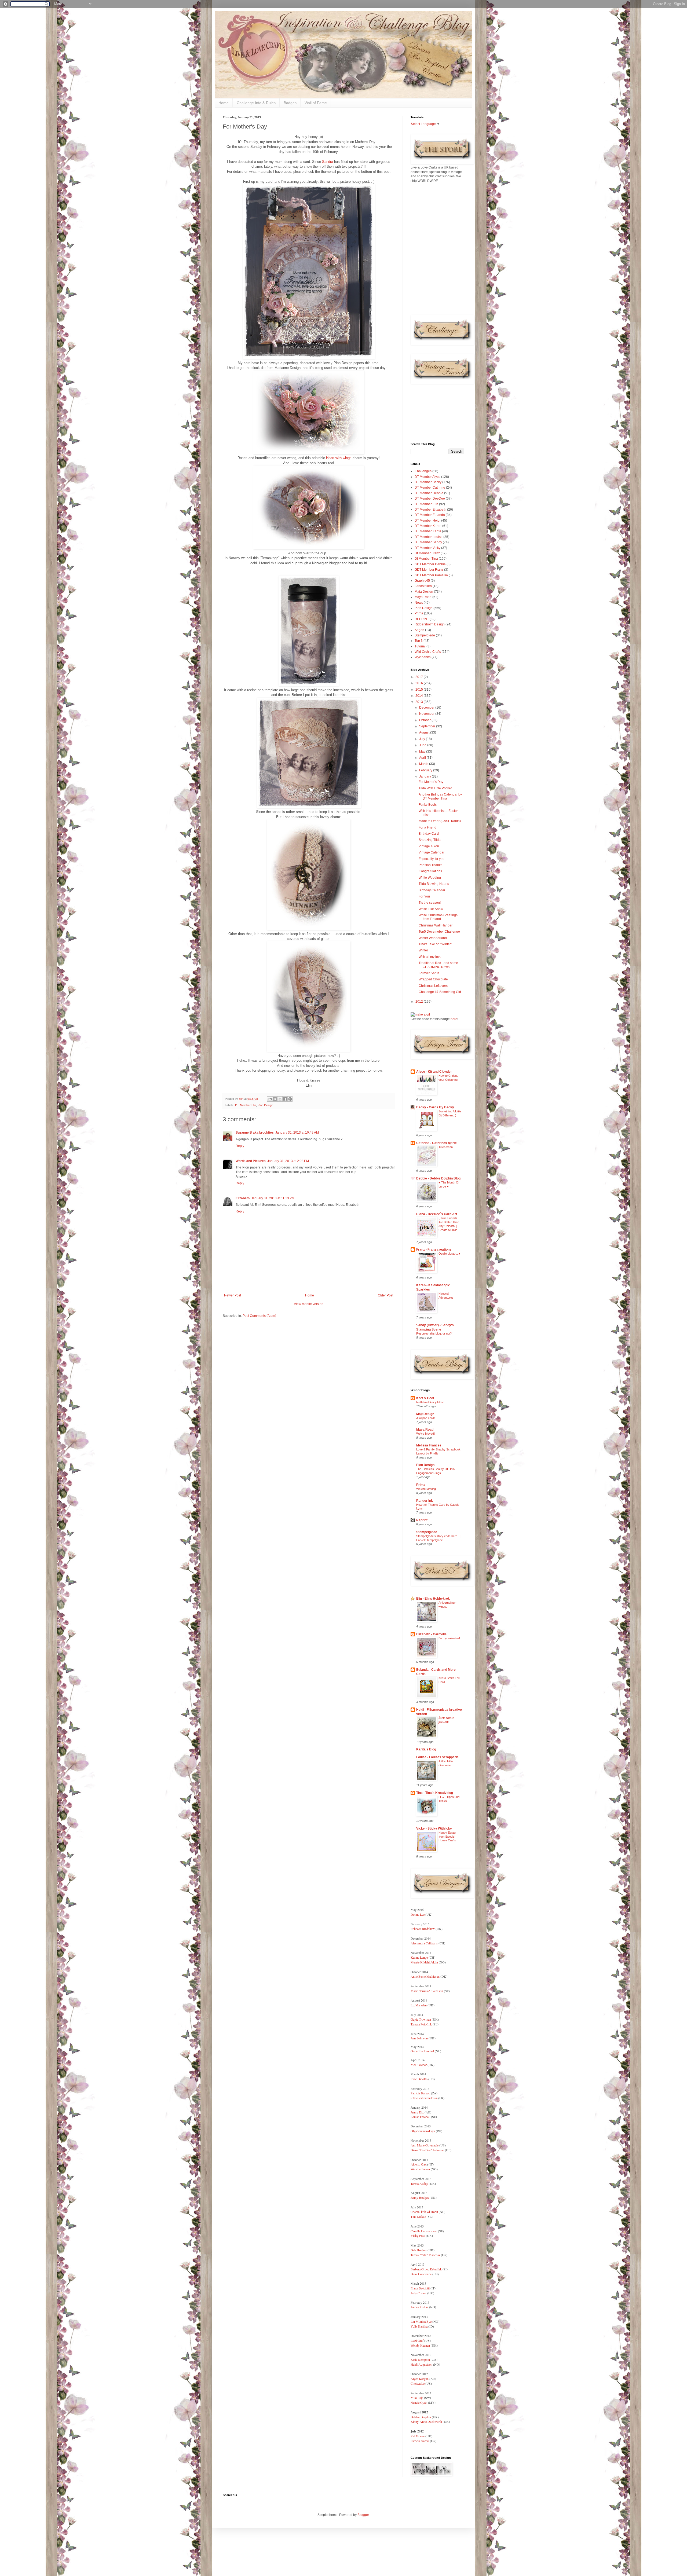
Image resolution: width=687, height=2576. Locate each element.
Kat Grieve (418, 2436)
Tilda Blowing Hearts (434, 884)
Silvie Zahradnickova (424, 2098)
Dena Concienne (421, 2274)
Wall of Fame (316, 103)
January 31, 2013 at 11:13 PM (273, 1198)
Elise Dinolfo (419, 2079)
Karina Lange (419, 1957)
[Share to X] (280, 1099)
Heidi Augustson (421, 2364)
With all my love (430, 957)
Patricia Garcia (420, 2441)
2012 (420, 1002)
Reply (240, 1146)
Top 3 (419, 641)
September (428, 726)
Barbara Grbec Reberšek (426, 2269)
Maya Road (423, 597)
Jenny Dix (417, 2112)
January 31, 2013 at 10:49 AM (297, 1133)
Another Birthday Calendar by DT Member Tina (440, 796)
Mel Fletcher (419, 2065)
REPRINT (422, 619)
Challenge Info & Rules (256, 103)
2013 (420, 702)
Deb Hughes (419, 2250)
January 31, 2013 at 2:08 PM (288, 1161)
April (423, 758)
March (424, 764)
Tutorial (420, 646)
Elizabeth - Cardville (431, 1634)
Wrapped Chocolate (433, 979)
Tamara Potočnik (421, 2024)
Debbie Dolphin (421, 2417)
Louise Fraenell (420, 2117)
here (454, 1019)
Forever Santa (429, 973)
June (423, 745)
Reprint (422, 1520)
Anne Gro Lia (419, 2307)
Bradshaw (428, 1929)
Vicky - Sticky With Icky (434, 1829)
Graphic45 (422, 581)
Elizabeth (243, 1198)
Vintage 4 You (429, 846)
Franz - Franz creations (434, 1249)
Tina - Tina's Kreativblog (435, 1793)
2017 (420, 677)
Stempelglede (425, 635)
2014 (420, 696)
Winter (423, 950)
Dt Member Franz (427, 553)
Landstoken (423, 586)
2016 (420, 683)
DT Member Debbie (429, 493)
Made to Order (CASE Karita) (440, 821)
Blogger (363, 2515)
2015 (420, 690)
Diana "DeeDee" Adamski (428, 2150)
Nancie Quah (419, 2402)
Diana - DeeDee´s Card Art (437, 1214)
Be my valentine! (449, 1638)
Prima (419, 613)
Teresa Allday (419, 2183)
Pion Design (265, 1105)
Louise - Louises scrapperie (437, 1757)
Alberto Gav (419, 2164)
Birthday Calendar (432, 890)
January (425, 776)
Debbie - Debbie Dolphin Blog (438, 1178)
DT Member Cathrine (430, 488)
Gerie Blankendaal (422, 2051)
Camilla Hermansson (424, 2231)
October (425, 720)
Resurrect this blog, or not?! (434, 1333)
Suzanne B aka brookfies (255, 1133)
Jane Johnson (419, 2038)
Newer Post (233, 1295)
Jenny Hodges (420, 2197)
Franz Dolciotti (421, 2288)
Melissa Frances (429, 1445)
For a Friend (427, 827)
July (423, 739)
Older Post (385, 1295)
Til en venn (446, 1147)
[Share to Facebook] (285, 1099)
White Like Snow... (432, 909)
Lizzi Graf (417, 2340)
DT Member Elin (246, 1105)
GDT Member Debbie (430, 564)
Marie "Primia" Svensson (427, 1991)
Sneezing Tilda (430, 840)
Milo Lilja (417, 2398)
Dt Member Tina (426, 559)
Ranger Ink (425, 1501)
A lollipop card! (425, 1418)
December (427, 708)
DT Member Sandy (428, 542)
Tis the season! (430, 903)
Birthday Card (429, 834)
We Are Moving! (426, 1489)
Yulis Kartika (419, 2326)
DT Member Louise (429, 537)
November (427, 714)
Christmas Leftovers (433, 986)
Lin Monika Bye (421, 2321)
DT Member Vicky (427, 548)
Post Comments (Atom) (259, 1316)
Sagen (419, 630)
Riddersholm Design (430, 624)
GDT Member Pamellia (431, 575)
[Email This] (270, 1099)
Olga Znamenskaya (423, 2131)
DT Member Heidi (427, 521)
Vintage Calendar (432, 852)
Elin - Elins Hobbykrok (433, 1599)
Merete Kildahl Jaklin (424, 1962)
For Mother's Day (431, 782)
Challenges (423, 471)
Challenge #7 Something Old (440, 992)
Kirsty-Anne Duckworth (427, 2421)
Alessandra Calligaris (424, 1943)
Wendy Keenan (420, 2345)
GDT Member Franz (429, 570)
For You (424, 896)
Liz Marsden (419, 2005)
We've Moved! (425, 1434)
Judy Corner (419, 2293)
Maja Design (424, 592)
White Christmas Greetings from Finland (438, 917)
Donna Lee (418, 1914)
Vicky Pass (418, 2236)
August (425, 732)
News (419, 603)
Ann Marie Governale (425, 2145)
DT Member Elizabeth (430, 510)
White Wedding (430, 878)
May (423, 752)
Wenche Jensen (420, 2169)
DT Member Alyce (427, 477)
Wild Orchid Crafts (428, 652)
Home (224, 103)
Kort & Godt (425, 1398)
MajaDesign (425, 1414)
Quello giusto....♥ (450, 1254)
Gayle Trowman (421, 2019)
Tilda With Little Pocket (435, 788)
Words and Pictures (251, 1161)
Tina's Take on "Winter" (435, 944)
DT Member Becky (428, 482)
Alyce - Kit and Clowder (434, 1072)
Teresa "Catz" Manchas (425, 2255)
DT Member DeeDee (430, 499)
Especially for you (432, 859)
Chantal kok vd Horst (424, 2212)
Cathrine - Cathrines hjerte (436, 1143)
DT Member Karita (428, 531)
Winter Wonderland (433, 938)
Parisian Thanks (430, 865)
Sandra (328, 162)
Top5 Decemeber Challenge (439, 932)
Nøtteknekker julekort (430, 1402)
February (426, 770)
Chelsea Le (418, 2383)
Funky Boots (428, 805)
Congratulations (430, 871)
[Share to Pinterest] (290, 1099)
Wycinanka (423, 657)
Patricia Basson (420, 2093)
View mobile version (309, 1304)
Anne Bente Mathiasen (425, 1976)
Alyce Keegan (420, 2379)
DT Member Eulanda (430, 515)
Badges (290, 103)
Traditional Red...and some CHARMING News (438, 965)
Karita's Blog (426, 1749)
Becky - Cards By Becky (435, 1107)
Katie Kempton (420, 2359)
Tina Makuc (418, 2216)
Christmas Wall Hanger (436, 925)
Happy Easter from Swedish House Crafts (447, 1837)
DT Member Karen (428, 526)
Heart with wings (339, 458)
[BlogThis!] (275, 1099)
